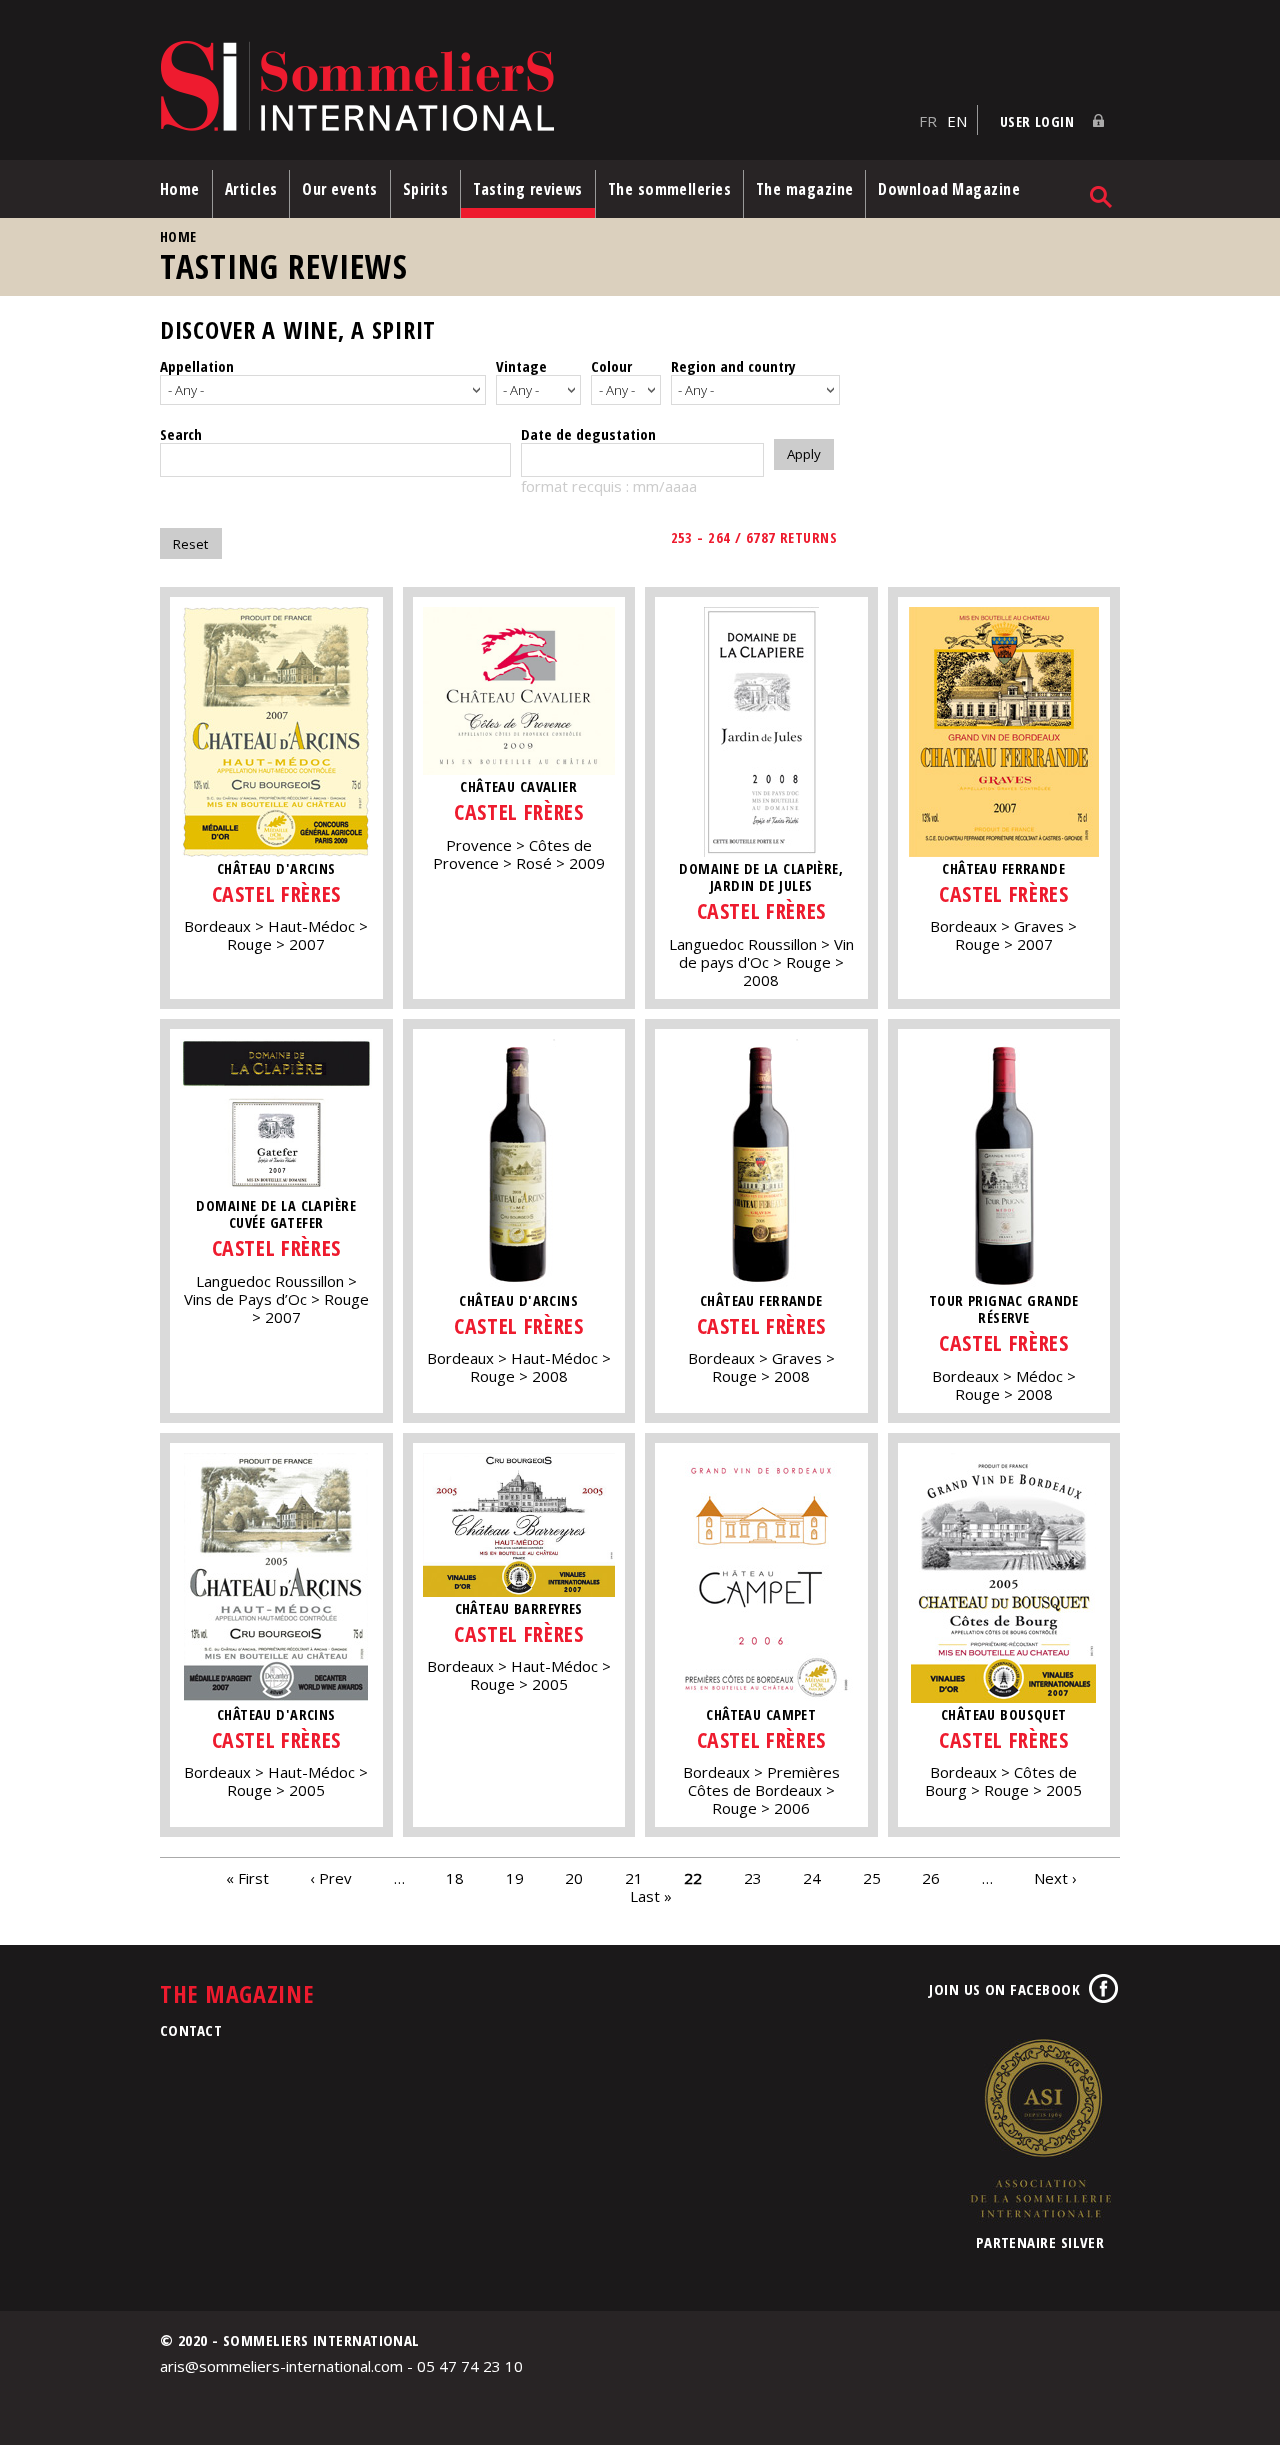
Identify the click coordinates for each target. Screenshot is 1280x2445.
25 (872, 1877)
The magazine (804, 189)
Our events (340, 189)
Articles (251, 189)
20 (574, 1877)
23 (753, 1877)
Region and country (733, 366)
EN (957, 121)
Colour (611, 366)
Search (181, 434)
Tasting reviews (528, 189)
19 (515, 1877)
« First (247, 1877)
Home (180, 189)
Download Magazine (949, 189)
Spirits (425, 189)
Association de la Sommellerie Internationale (1040, 2128)
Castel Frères (276, 893)
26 (931, 1877)
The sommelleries (669, 189)
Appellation (197, 366)
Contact (191, 2030)
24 (812, 1877)
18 (455, 1877)
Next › (1055, 1877)
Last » (651, 1895)
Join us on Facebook (1004, 1989)
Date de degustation (588, 434)
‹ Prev (331, 1877)
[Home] (534, 87)
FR (928, 121)
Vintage (521, 366)
